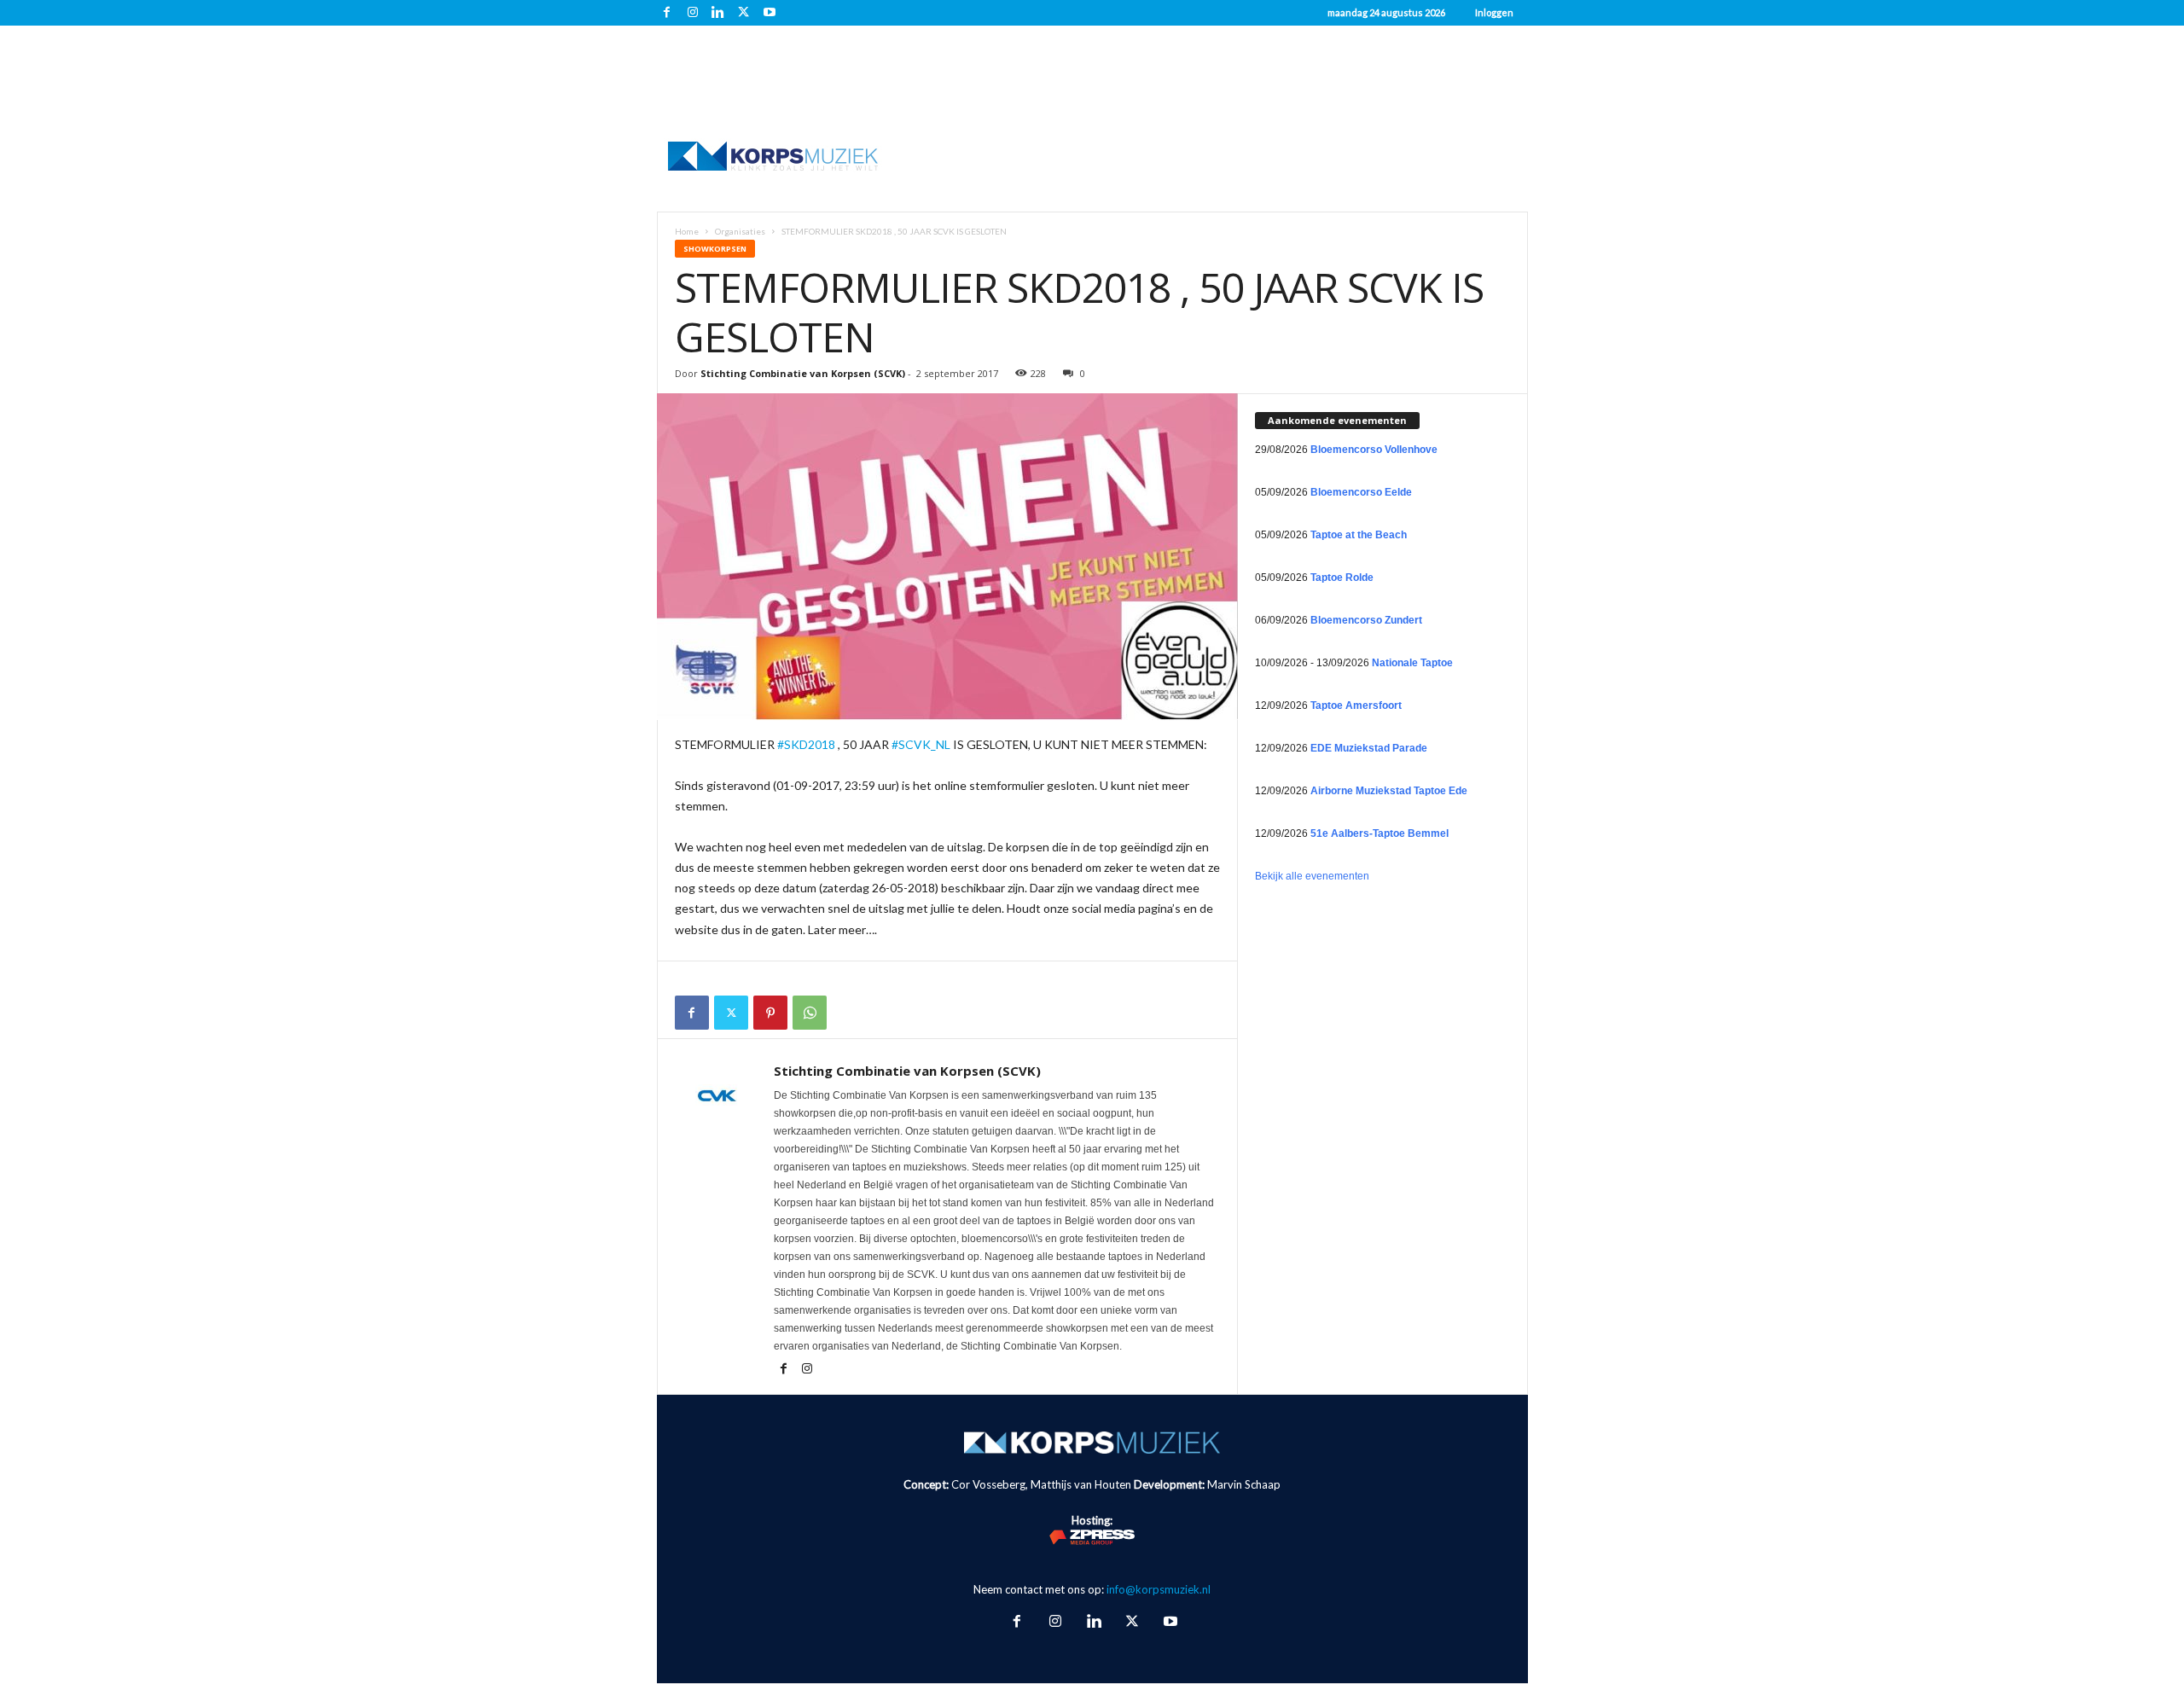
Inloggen (1494, 12)
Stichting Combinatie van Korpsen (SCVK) (803, 373)
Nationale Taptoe (1412, 663)
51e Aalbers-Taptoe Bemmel (1380, 833)
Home (687, 231)
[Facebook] (667, 13)
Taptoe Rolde (1342, 578)
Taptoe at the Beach (1359, 535)
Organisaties (740, 231)
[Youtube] (770, 13)
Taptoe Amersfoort (1356, 706)
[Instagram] (693, 13)
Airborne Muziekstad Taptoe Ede (1389, 791)
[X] (744, 13)
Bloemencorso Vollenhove (1374, 450)
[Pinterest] (770, 1013)
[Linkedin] (718, 13)
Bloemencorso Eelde (1361, 492)
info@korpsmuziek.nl (1159, 1589)
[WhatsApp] (810, 1013)
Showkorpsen (715, 249)
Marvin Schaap (1244, 1484)
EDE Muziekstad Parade (1369, 748)
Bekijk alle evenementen (1312, 876)
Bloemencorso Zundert (1366, 620)
